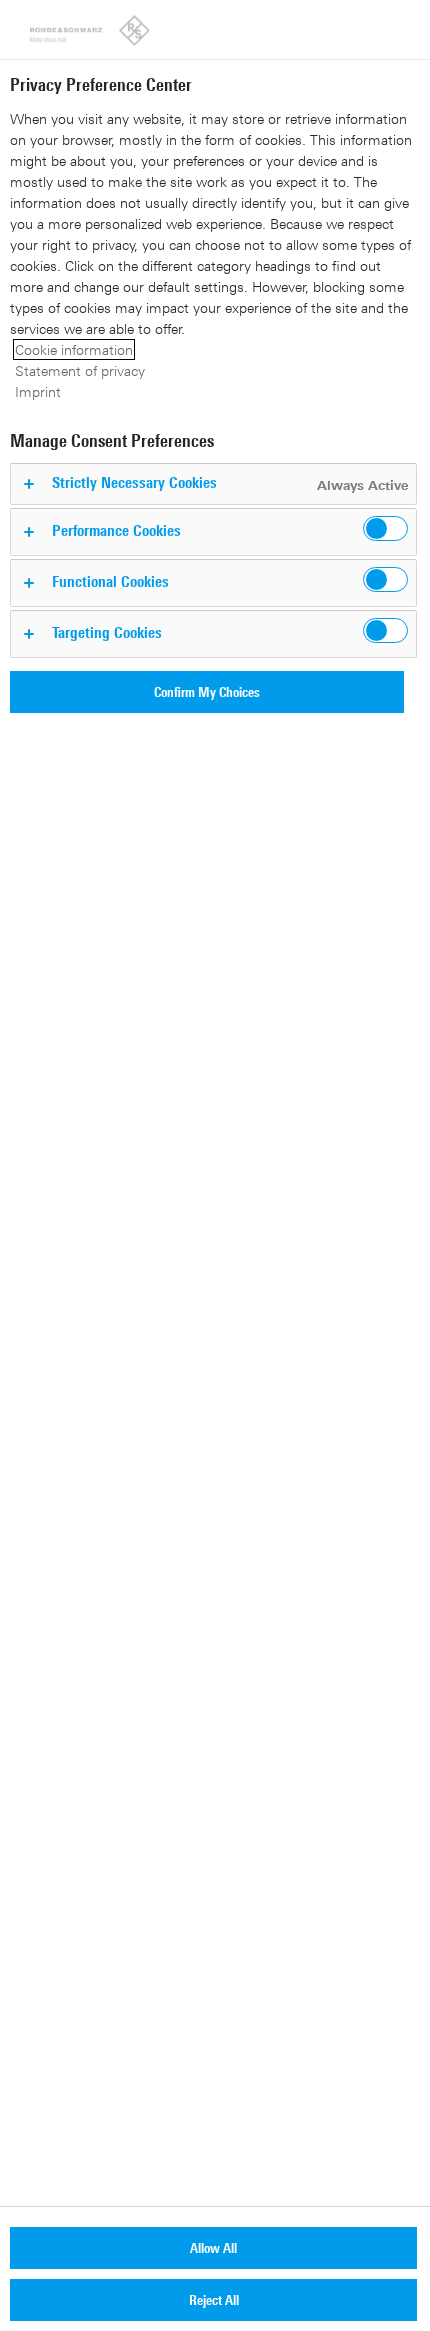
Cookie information (74, 349)
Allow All (213, 2247)
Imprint (38, 391)
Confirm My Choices (207, 691)
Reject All (214, 2299)
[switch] (385, 528)
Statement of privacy (80, 370)
